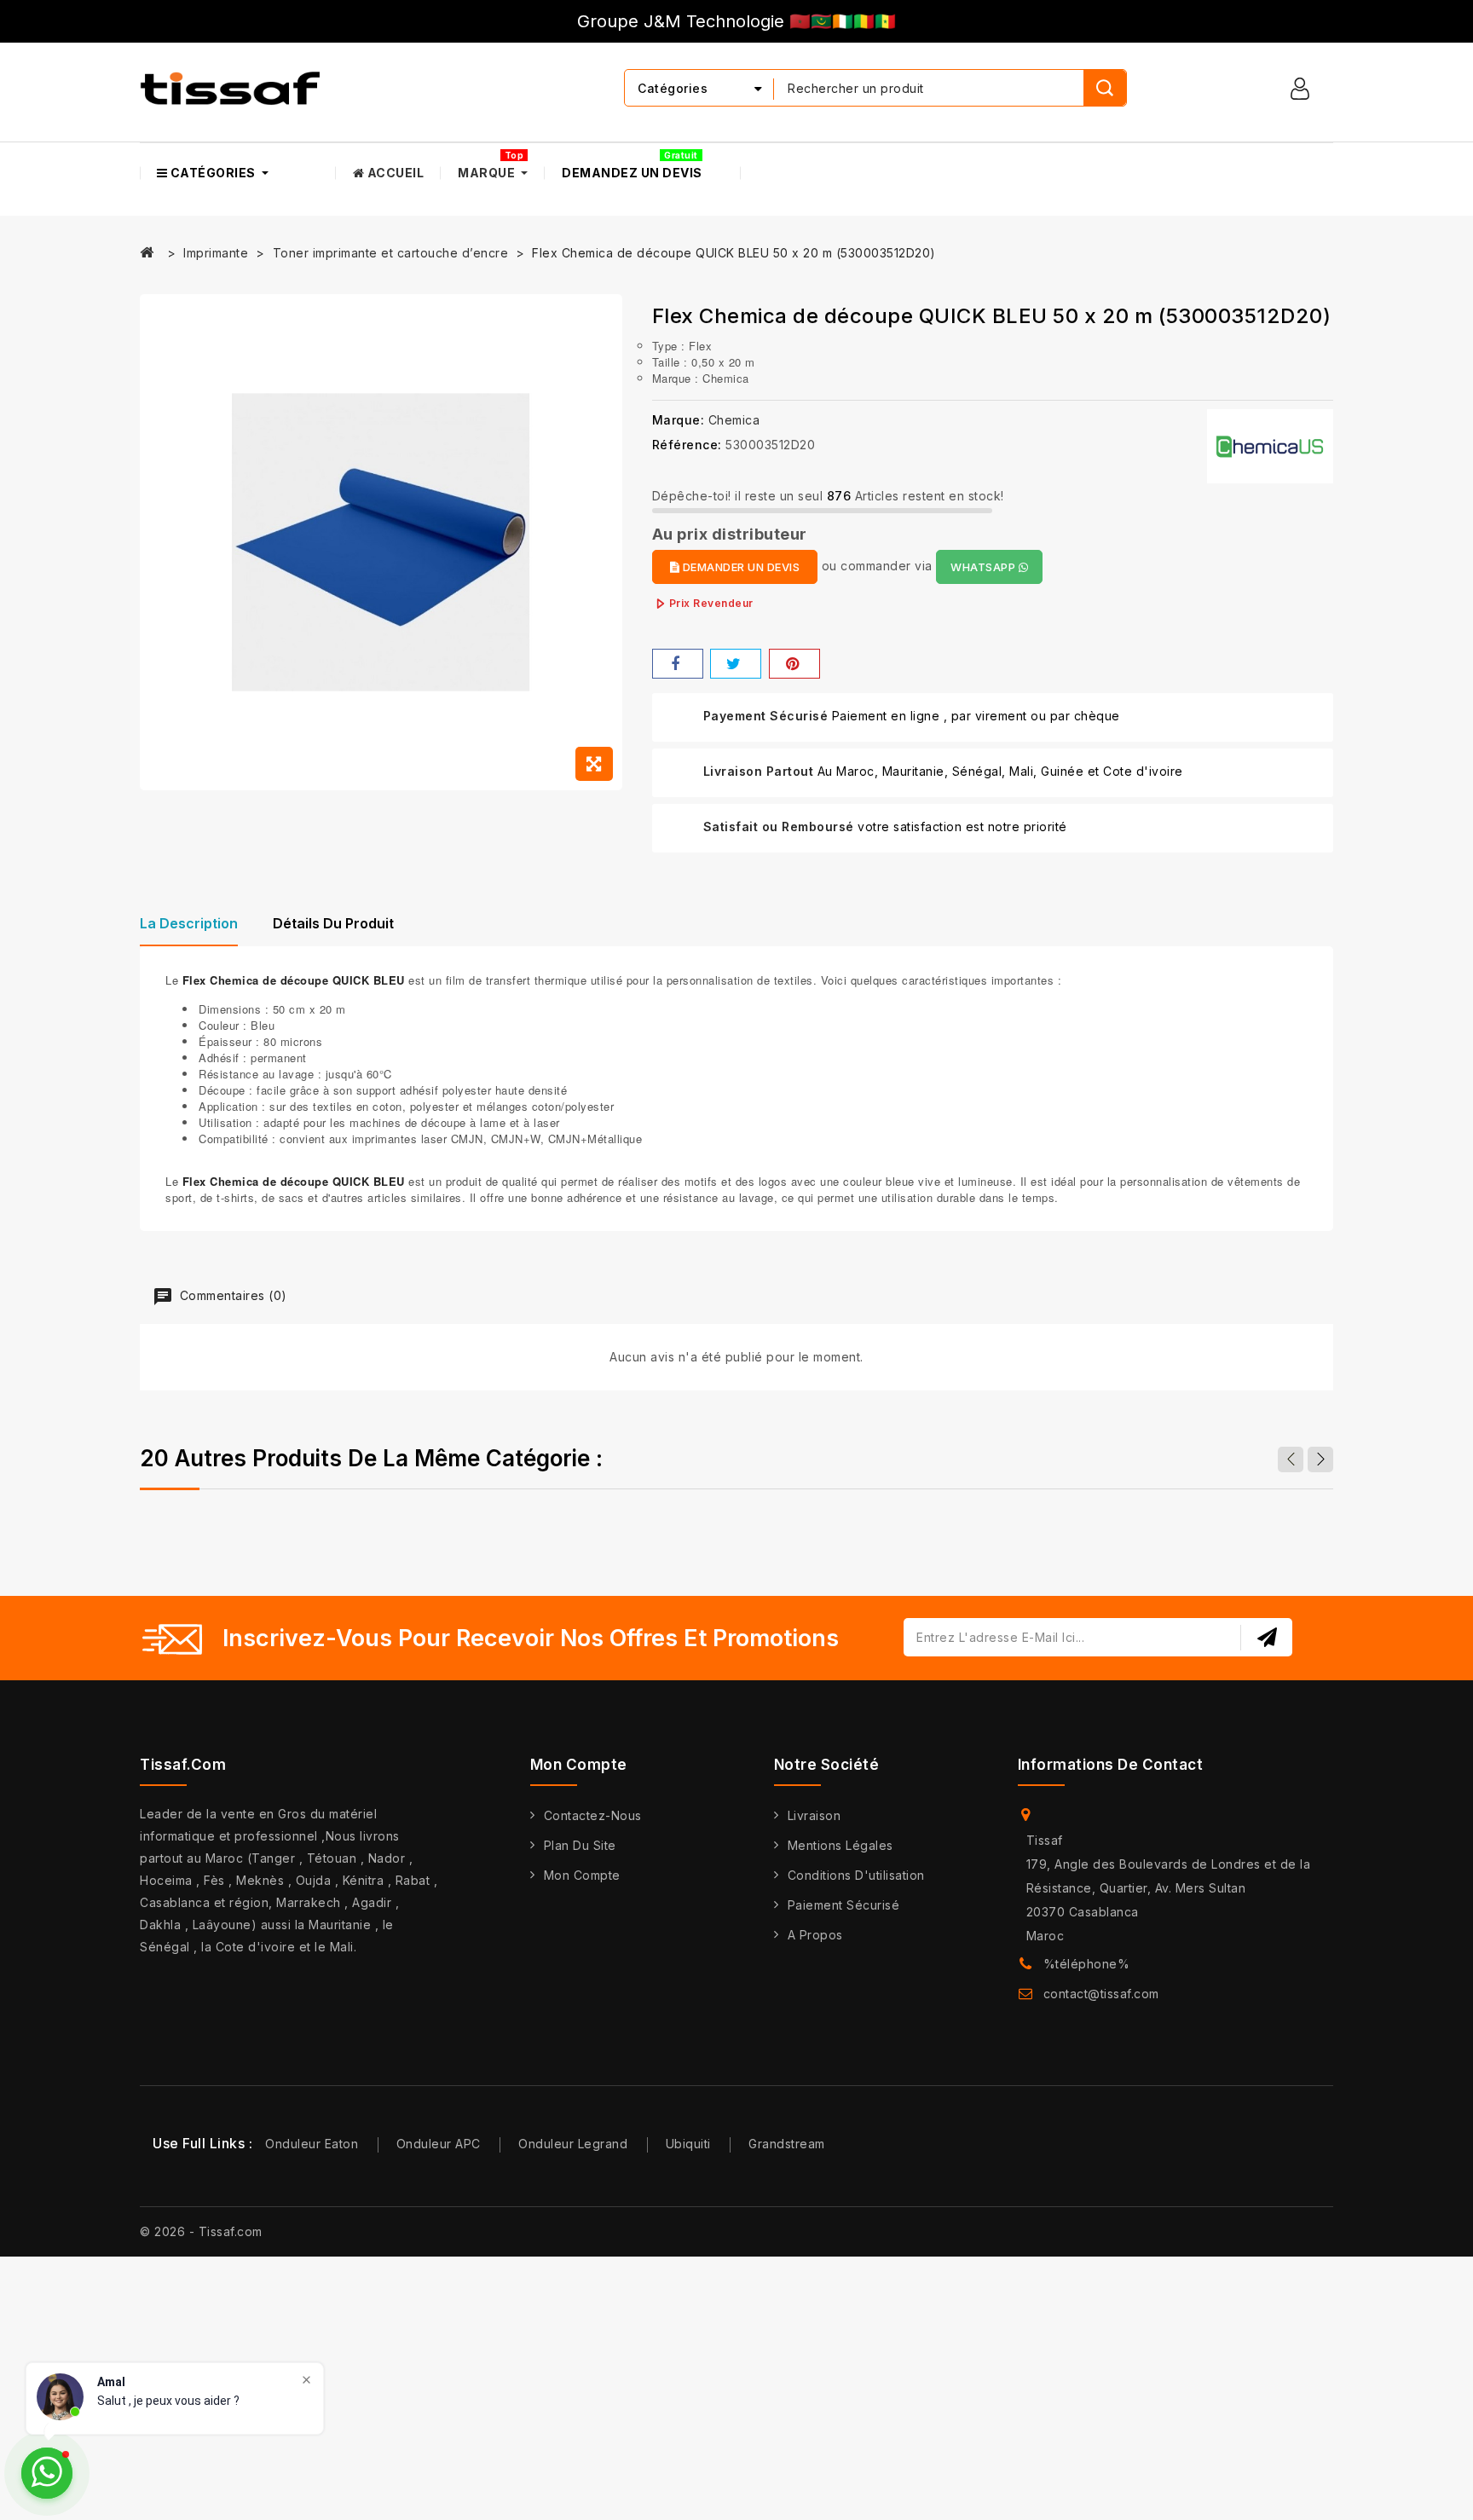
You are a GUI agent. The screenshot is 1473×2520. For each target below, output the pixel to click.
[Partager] (678, 664)
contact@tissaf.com (1101, 1994)
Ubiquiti (688, 2144)
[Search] (1105, 88)
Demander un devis (739, 567)
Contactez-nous (593, 1815)
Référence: (687, 445)
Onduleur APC (439, 2144)
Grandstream (787, 2144)
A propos (815, 1935)
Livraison (814, 1815)
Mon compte (582, 1875)
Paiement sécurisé (844, 1905)
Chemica (734, 420)
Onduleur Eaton (312, 2144)
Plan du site (580, 1845)
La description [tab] (189, 923)
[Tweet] (736, 664)
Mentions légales (840, 1845)
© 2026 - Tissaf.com (201, 2231)
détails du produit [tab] (333, 923)
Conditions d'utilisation (856, 1875)
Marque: (679, 420)
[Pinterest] (794, 664)
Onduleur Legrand (573, 2144)
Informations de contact (1111, 1765)
